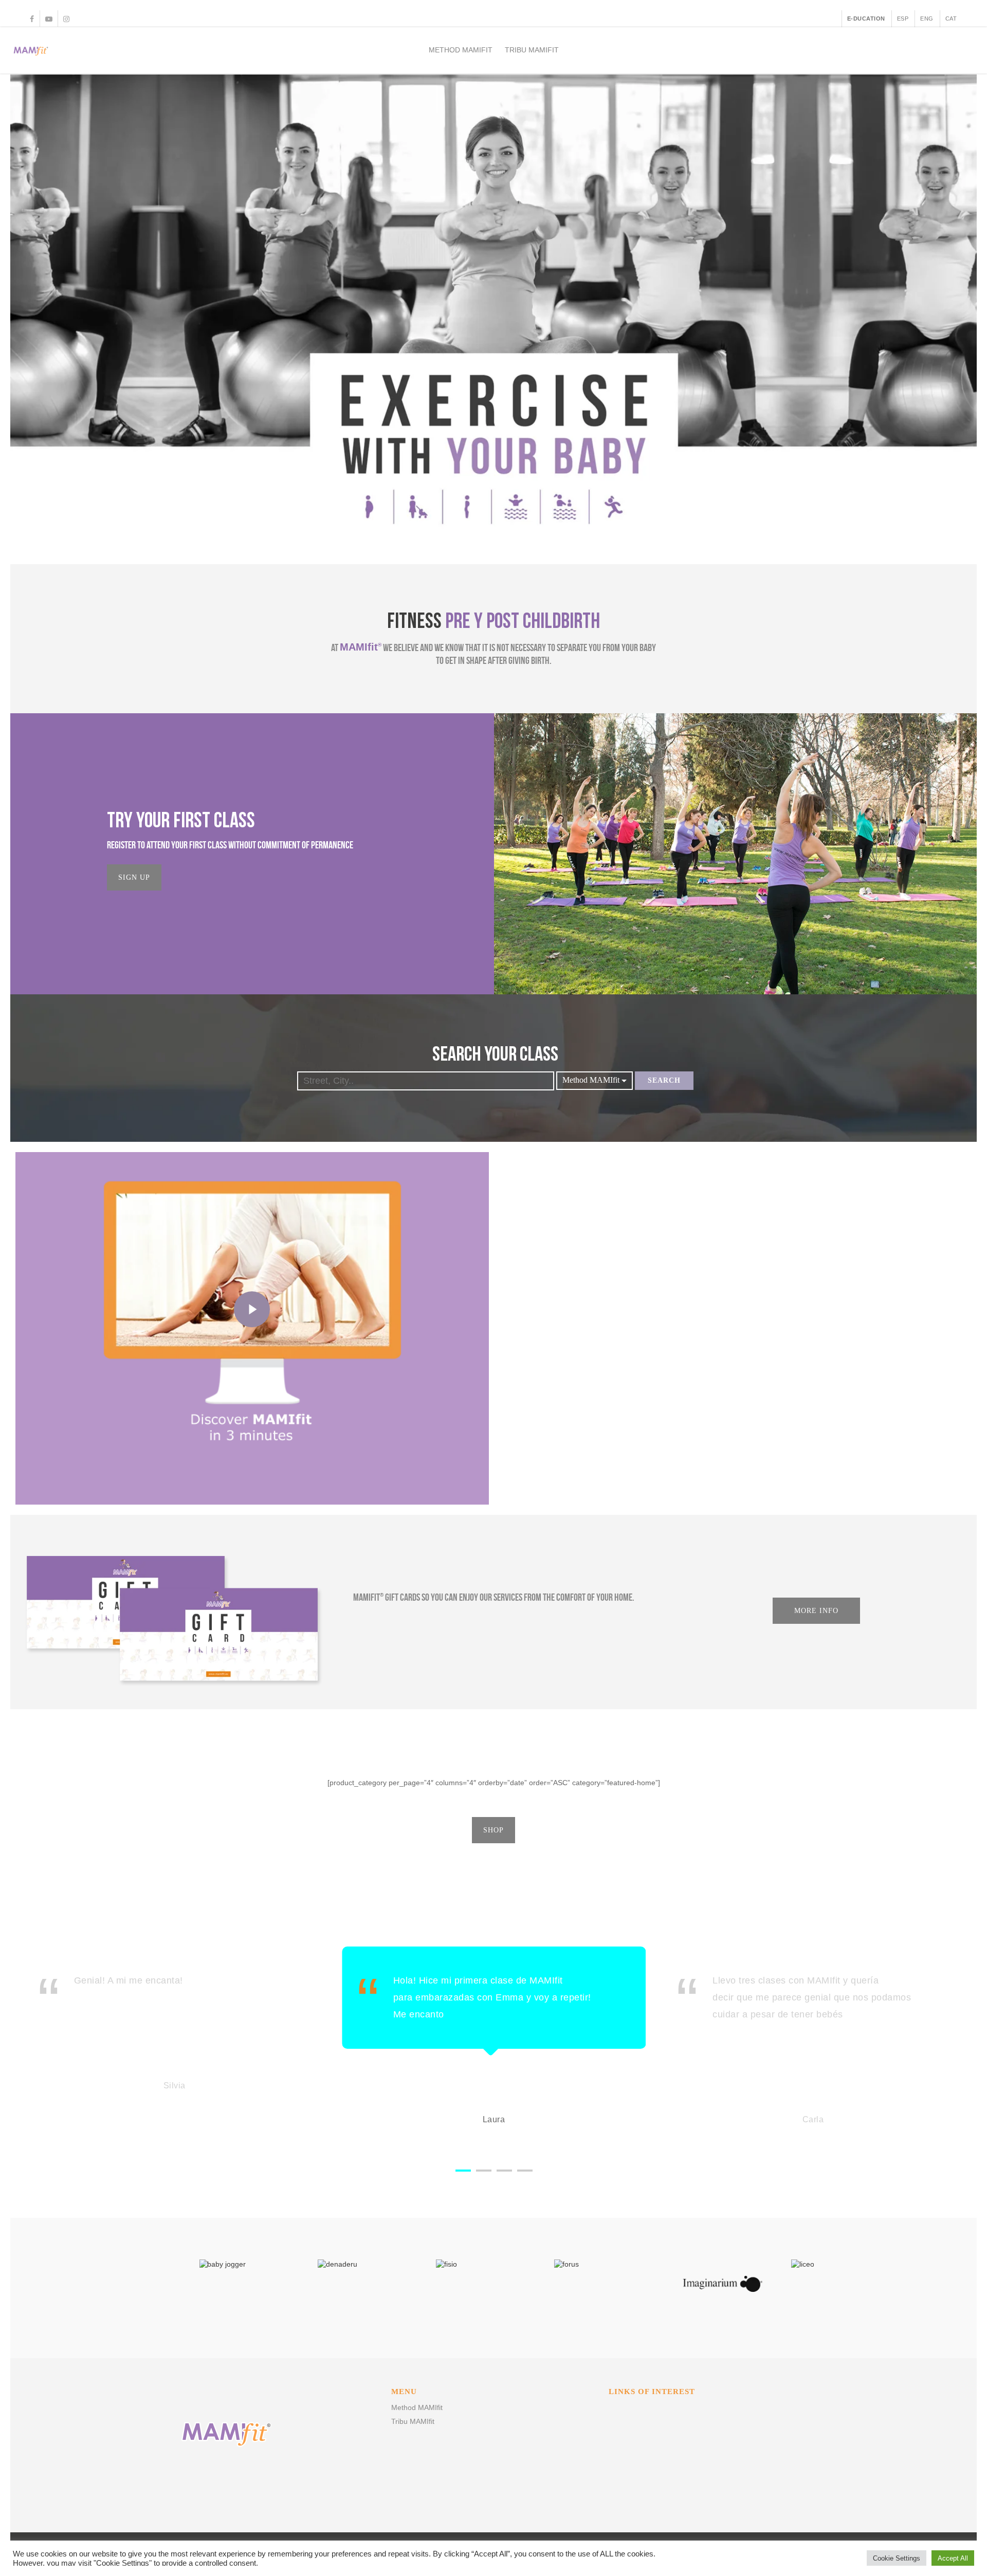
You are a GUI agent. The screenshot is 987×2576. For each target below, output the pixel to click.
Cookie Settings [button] (897, 2558)
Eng (927, 18)
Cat (951, 18)
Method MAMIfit (461, 50)
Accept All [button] (953, 2558)
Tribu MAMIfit (532, 50)
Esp (903, 18)
